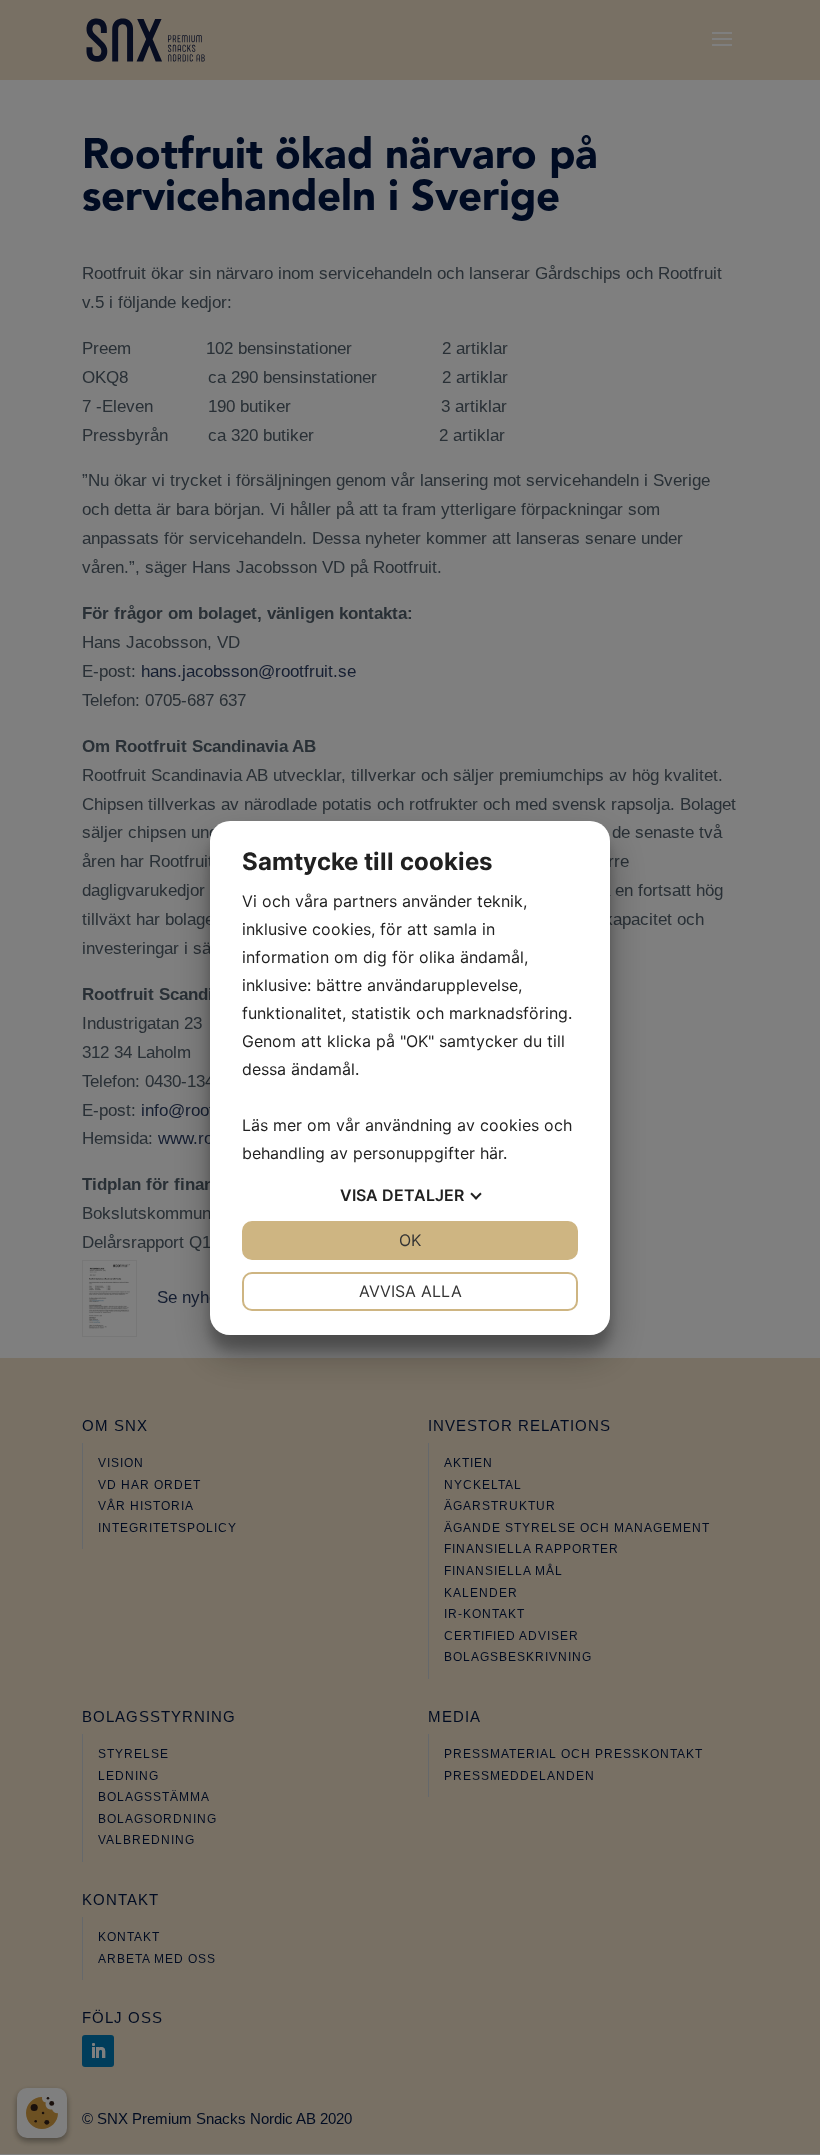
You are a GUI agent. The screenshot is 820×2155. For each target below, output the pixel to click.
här (491, 1153)
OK (410, 1240)
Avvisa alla (410, 1291)
